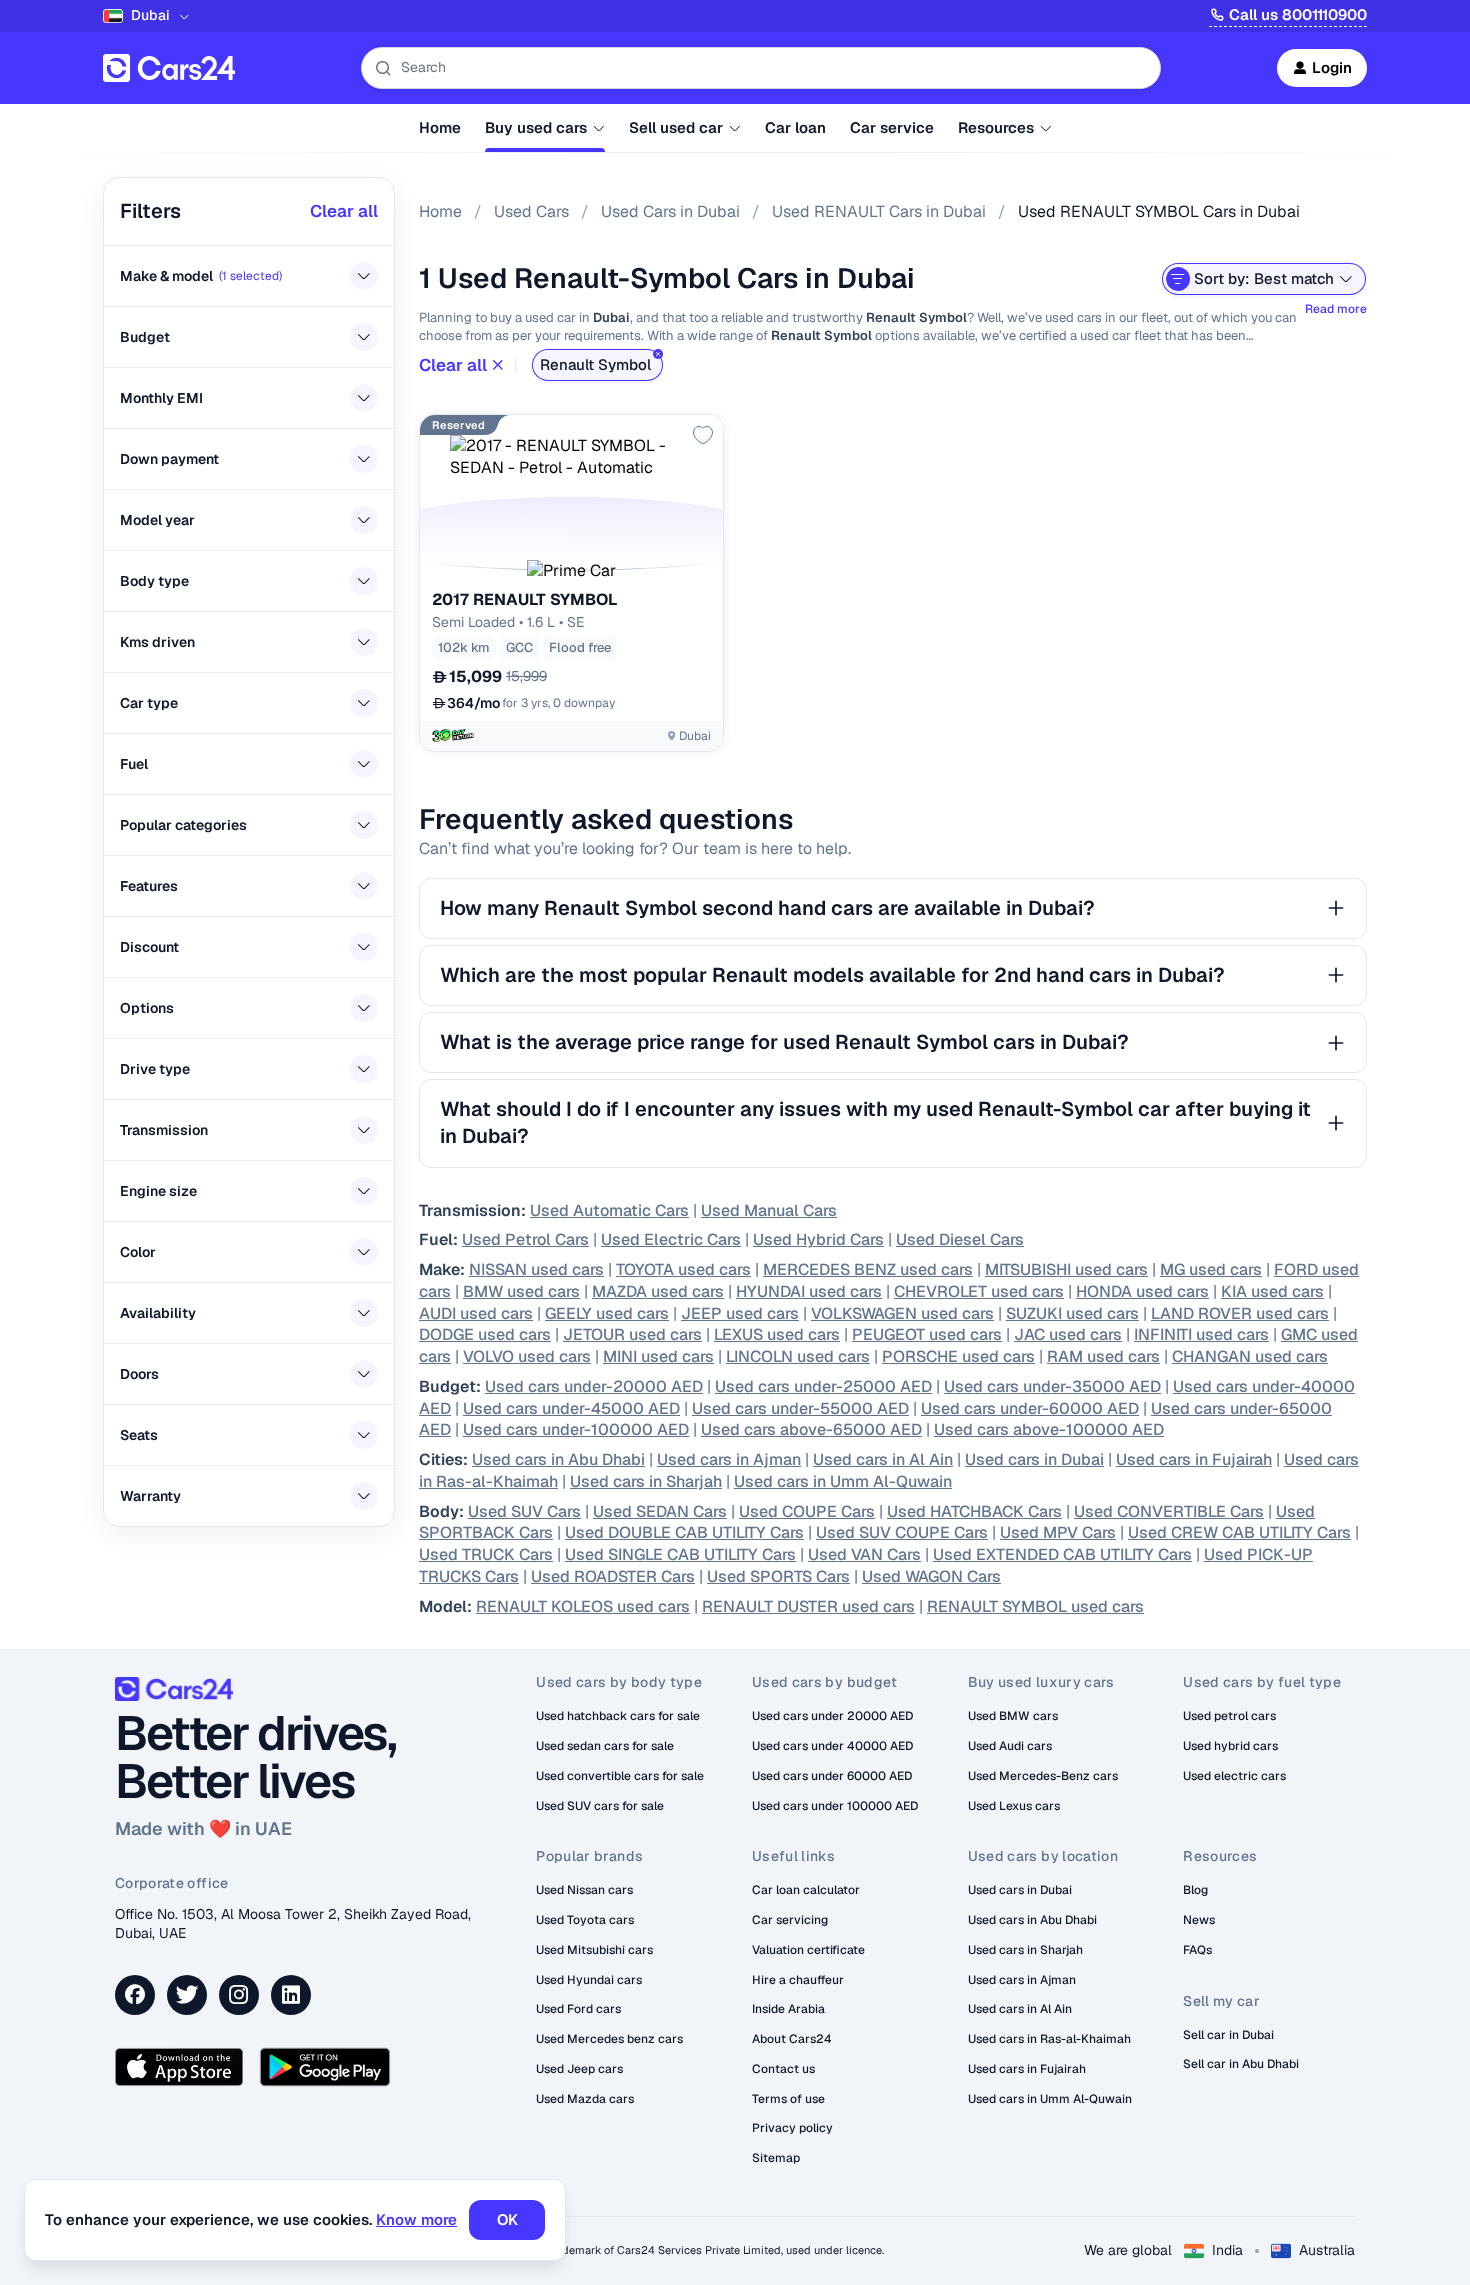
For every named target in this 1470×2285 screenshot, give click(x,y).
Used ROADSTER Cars (613, 1576)
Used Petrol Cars (525, 1239)
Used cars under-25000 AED (823, 1386)
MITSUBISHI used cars (1066, 1269)
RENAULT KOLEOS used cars (583, 1606)
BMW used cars (521, 1291)
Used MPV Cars (1058, 1532)
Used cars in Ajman (729, 1459)
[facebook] (135, 1995)
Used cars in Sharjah (646, 1481)
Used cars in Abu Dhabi (558, 1459)
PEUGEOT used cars (927, 1334)
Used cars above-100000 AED (1049, 1429)
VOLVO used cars (527, 1356)
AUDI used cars (476, 1313)
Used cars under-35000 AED (1052, 1386)
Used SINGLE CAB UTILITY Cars (680, 1554)
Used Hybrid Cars (818, 1239)
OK (507, 2219)
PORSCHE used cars (958, 1356)
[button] (571, 570)
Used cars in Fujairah (1194, 1459)
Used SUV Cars (524, 1511)
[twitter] (187, 1995)
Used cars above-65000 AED (811, 1429)
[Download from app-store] (179, 2067)
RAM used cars (1103, 1356)
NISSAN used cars (536, 1269)
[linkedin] (291, 1995)
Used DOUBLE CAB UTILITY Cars (684, 1532)
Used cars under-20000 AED (594, 1386)
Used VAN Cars (864, 1554)
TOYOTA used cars (683, 1269)
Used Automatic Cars (609, 1210)
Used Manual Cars (769, 1210)
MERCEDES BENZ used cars (868, 1269)
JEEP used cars (740, 1313)
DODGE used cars (485, 1334)
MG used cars (1211, 1269)
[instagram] (239, 1995)
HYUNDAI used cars (809, 1291)
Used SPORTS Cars (778, 1576)
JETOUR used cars (632, 1334)
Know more (416, 2219)
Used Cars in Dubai (670, 211)
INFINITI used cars (1201, 1334)
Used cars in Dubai (1034, 1459)
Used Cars (531, 211)
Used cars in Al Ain (883, 1459)
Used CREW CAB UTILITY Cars (1239, 1532)
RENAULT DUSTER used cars (808, 1606)
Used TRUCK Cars (486, 1554)
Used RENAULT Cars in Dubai (879, 211)
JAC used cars (1068, 1334)
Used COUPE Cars (807, 1511)
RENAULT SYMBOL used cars (1035, 1606)
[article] (571, 583)
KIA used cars (1272, 1291)
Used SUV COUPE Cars (902, 1532)
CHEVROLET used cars (979, 1291)
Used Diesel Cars (960, 1239)
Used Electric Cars (671, 1239)
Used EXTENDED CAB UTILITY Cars (1062, 1554)
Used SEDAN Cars (660, 1511)
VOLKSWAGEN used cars (902, 1313)
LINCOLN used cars (798, 1356)
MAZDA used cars (658, 1291)
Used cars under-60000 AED (1030, 1408)
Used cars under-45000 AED (571, 1408)
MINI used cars (658, 1356)
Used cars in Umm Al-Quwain (843, 1481)
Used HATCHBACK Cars (974, 1511)
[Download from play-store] (325, 2067)
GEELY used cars (607, 1313)
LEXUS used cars (777, 1334)
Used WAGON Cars (931, 1576)
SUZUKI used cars (1072, 1313)
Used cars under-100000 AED (576, 1429)
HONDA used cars (1142, 1291)
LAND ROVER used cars (1240, 1313)
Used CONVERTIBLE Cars (1169, 1511)
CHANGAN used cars (1250, 1356)
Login (1332, 67)
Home (440, 211)
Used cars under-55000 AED (800, 1408)
